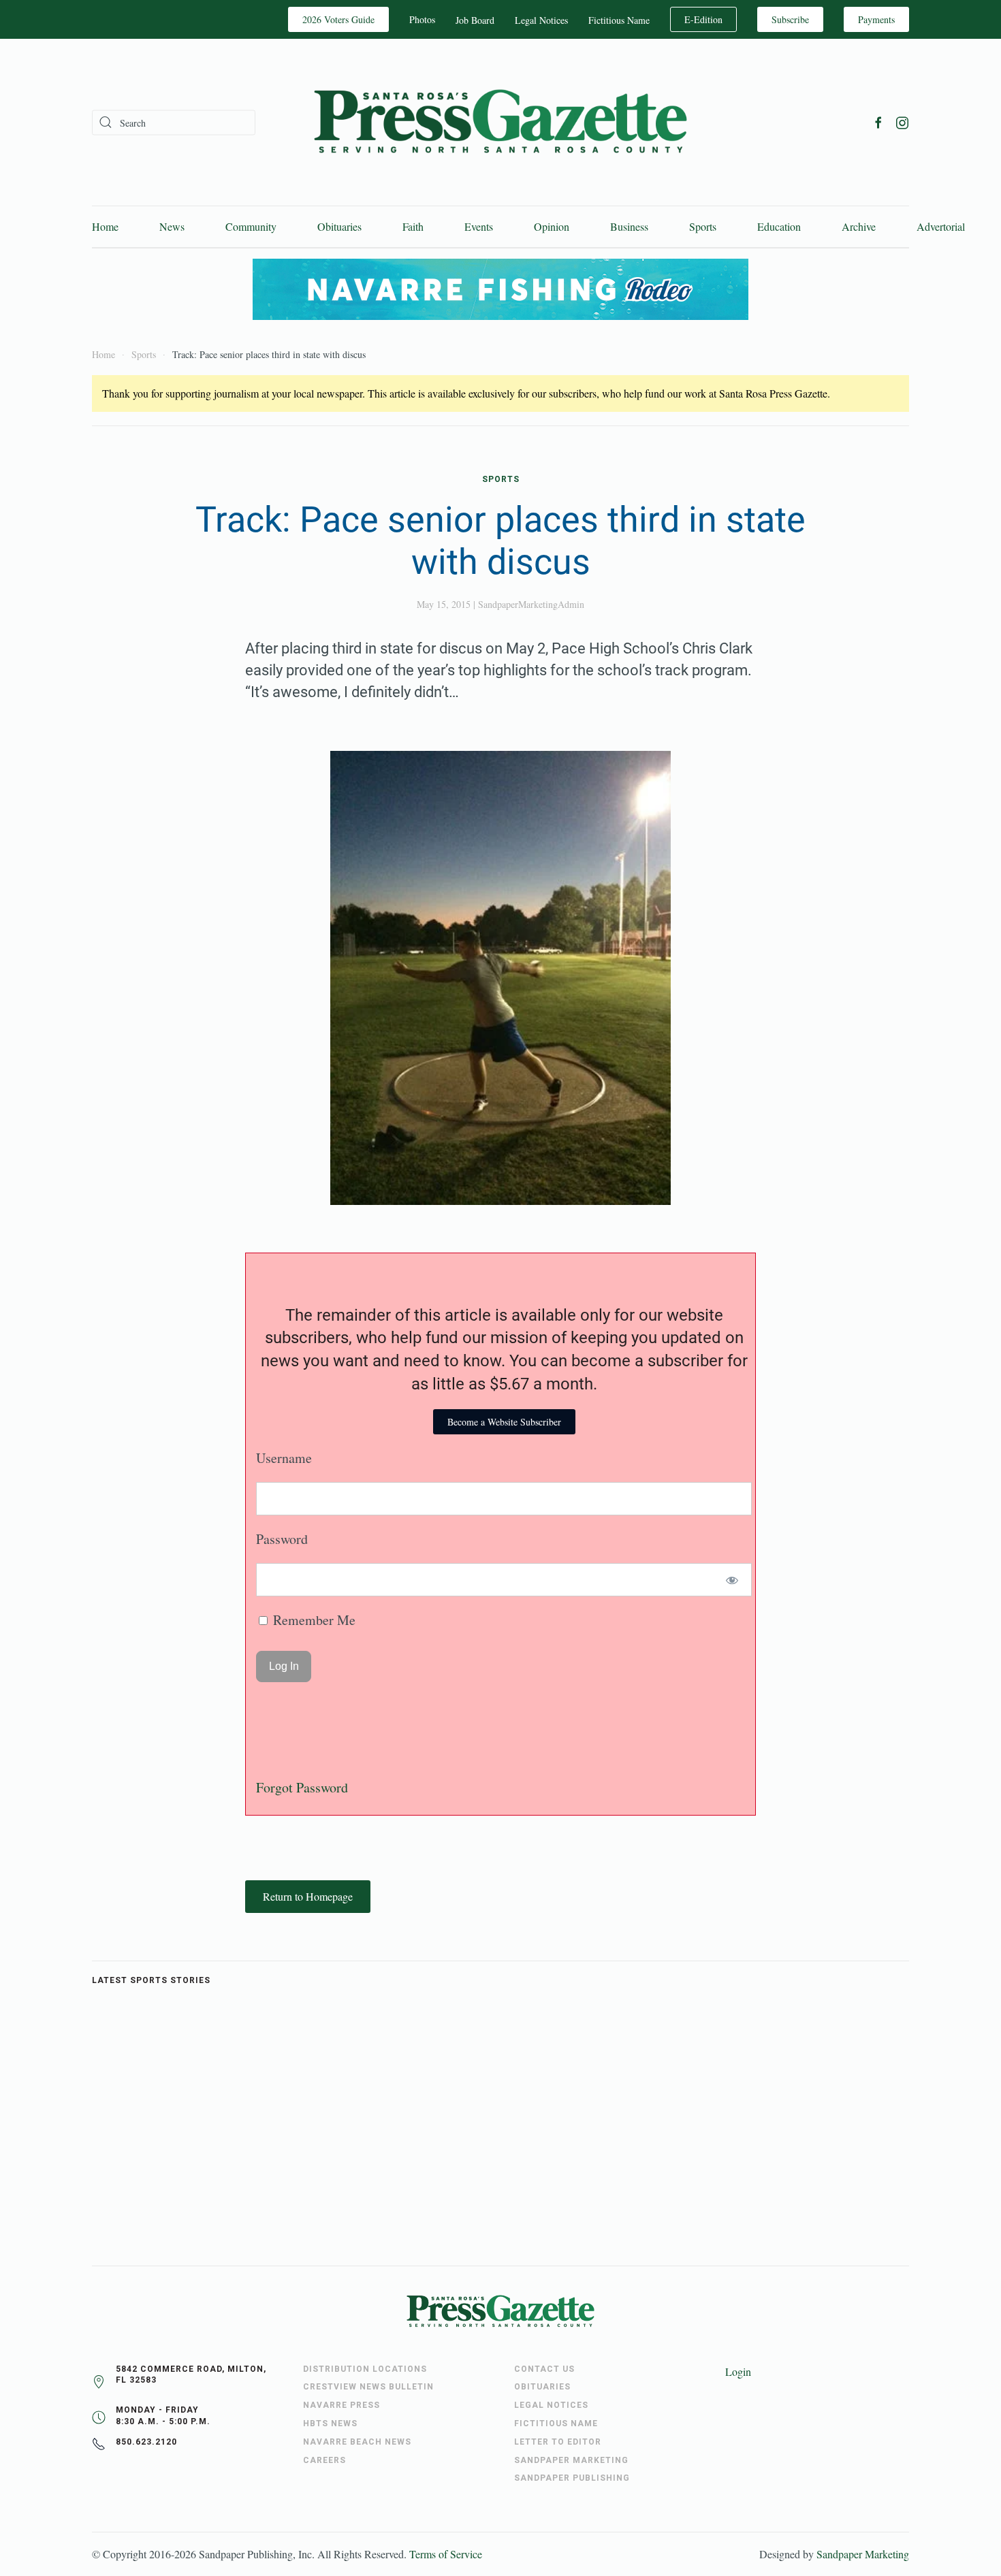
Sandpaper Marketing (863, 2554)
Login (738, 2371)
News (172, 226)
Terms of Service (446, 2554)
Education (779, 226)
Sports (703, 226)
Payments (876, 19)
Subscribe (790, 19)
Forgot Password (302, 1787)
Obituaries (339, 226)
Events (479, 226)
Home (105, 226)
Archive (859, 226)
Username (284, 1458)
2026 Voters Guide (338, 19)
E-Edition (703, 19)
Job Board (475, 20)
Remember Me (313, 1620)
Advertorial (941, 226)
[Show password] (732, 1580)
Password (282, 1539)
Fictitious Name (619, 20)
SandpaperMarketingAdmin (531, 604)
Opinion (552, 226)
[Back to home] (500, 122)
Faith (413, 226)
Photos (422, 19)
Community (251, 226)
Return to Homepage (308, 1896)
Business (629, 226)
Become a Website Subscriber (504, 1422)
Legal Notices (541, 20)
